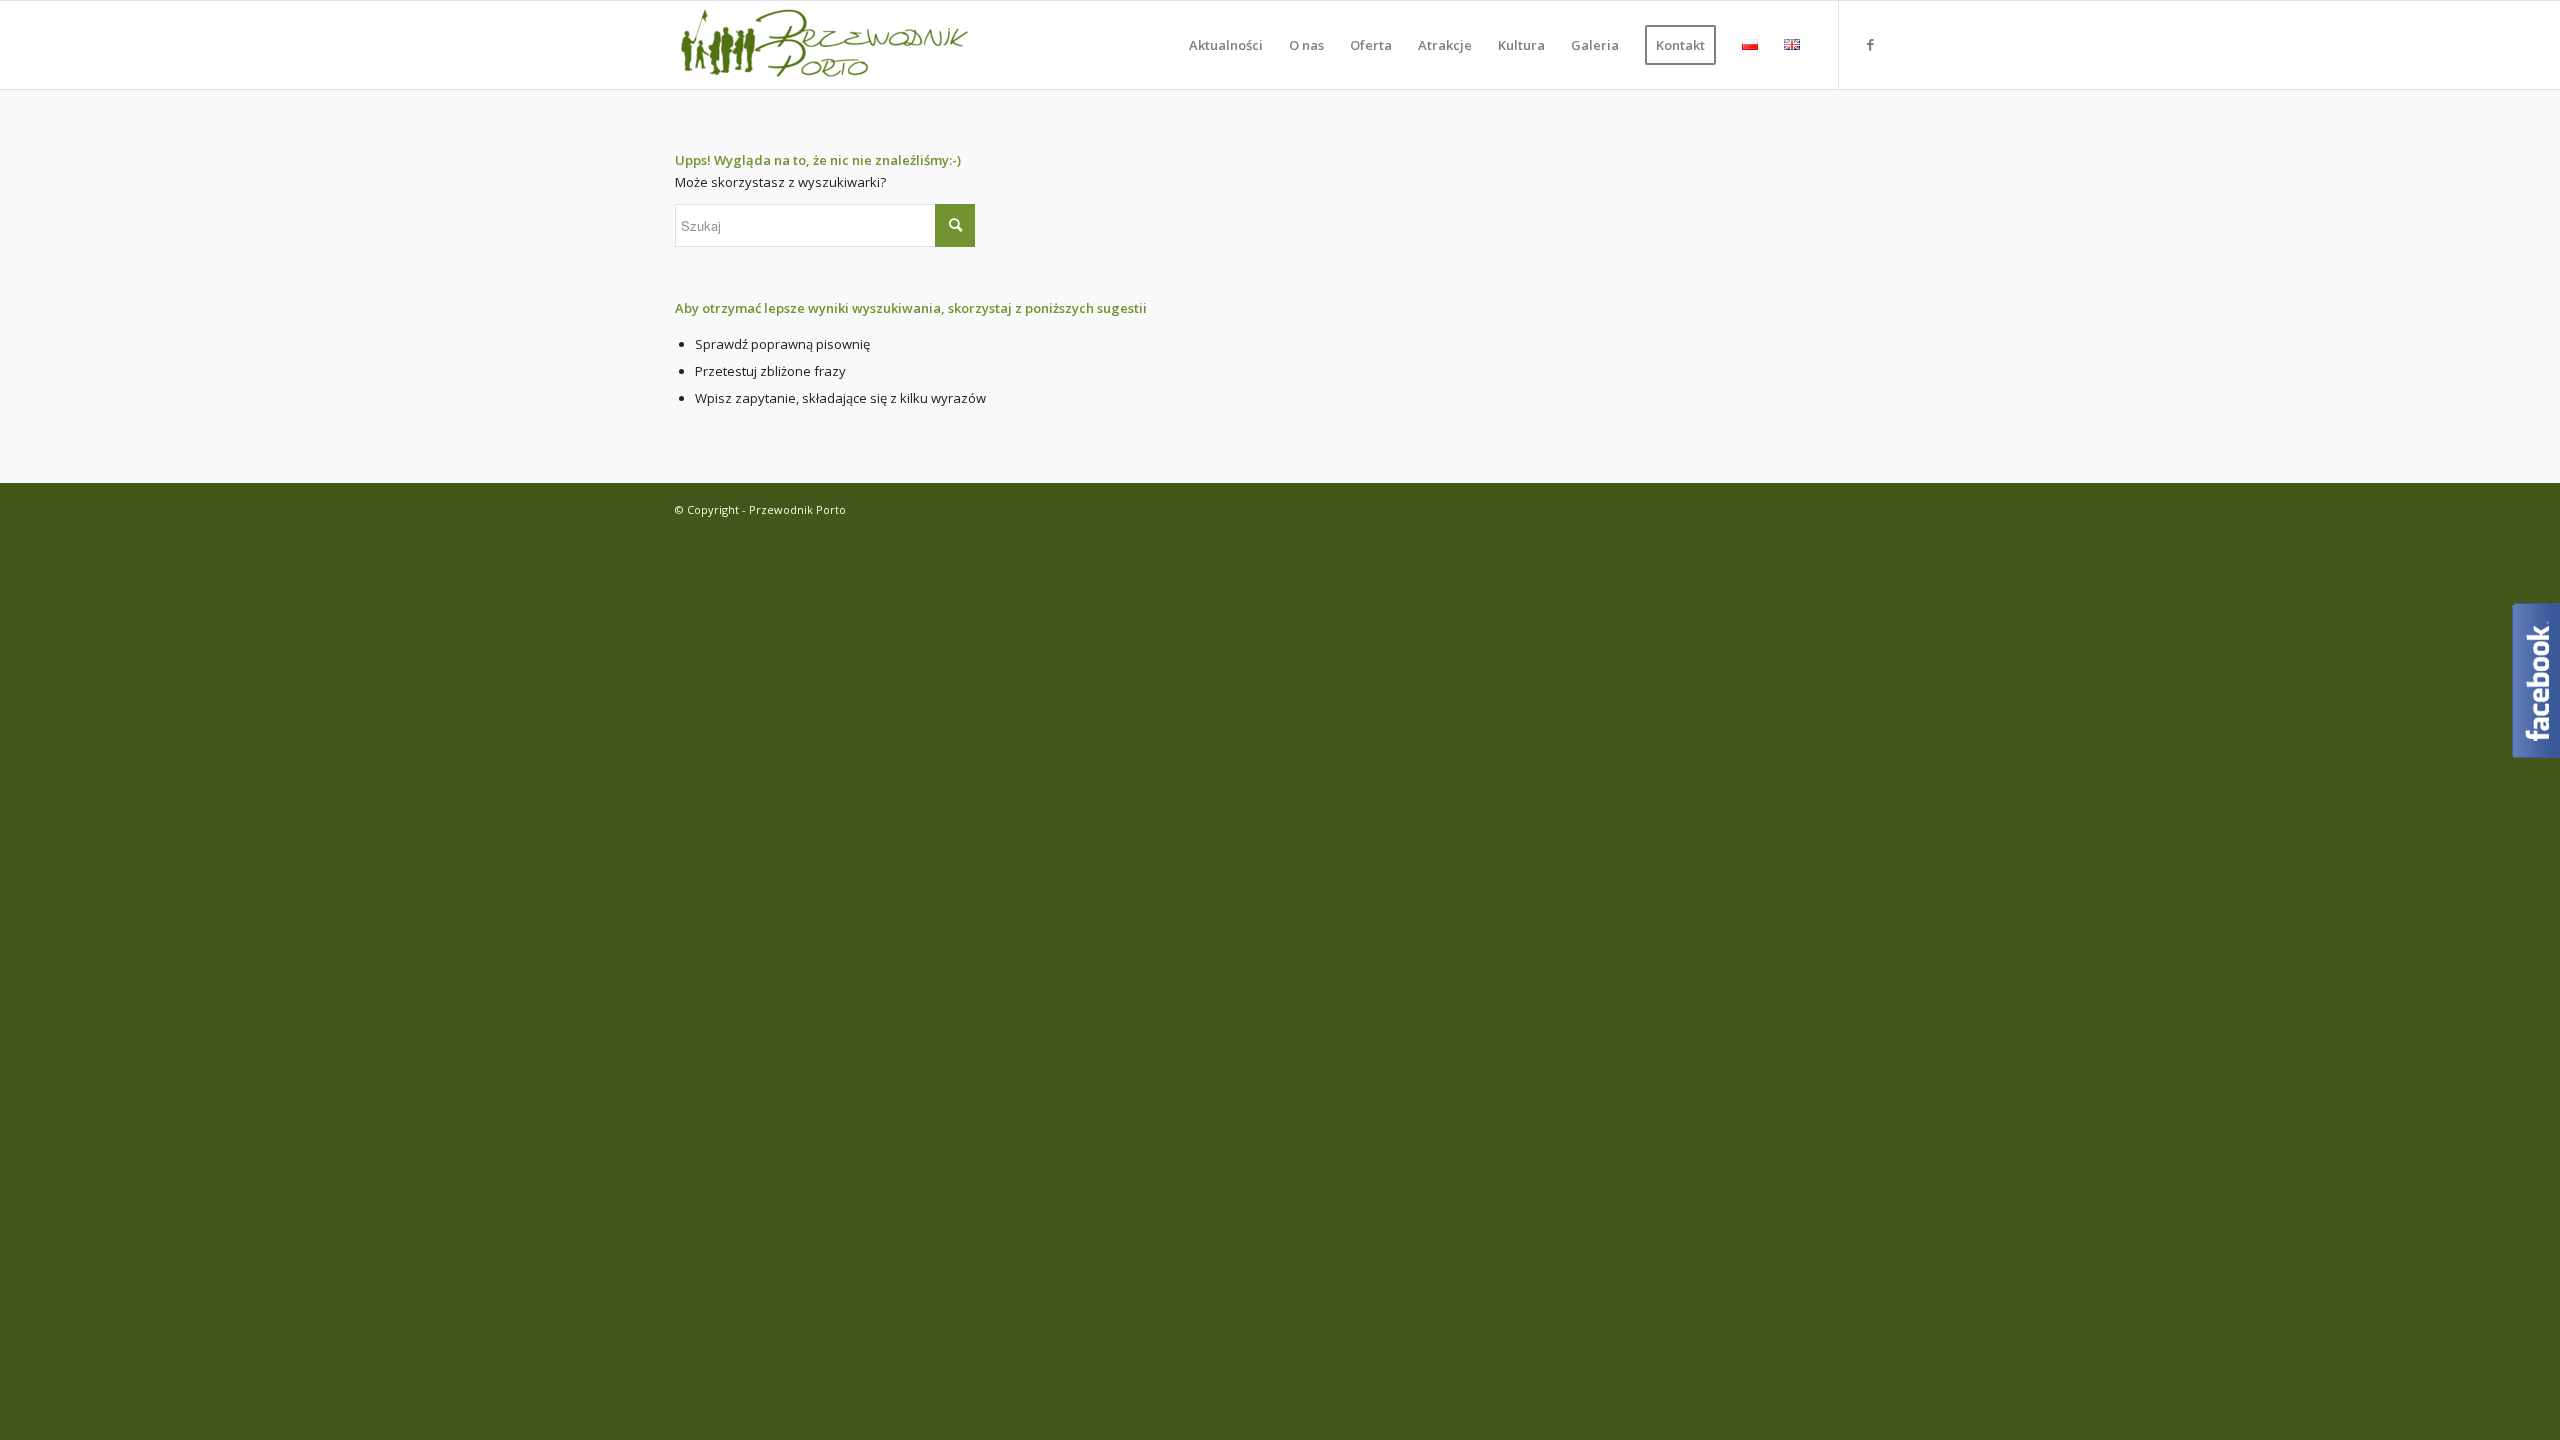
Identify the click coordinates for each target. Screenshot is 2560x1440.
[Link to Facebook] (1870, 44)
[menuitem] (1226, 45)
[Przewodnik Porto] (825, 45)
